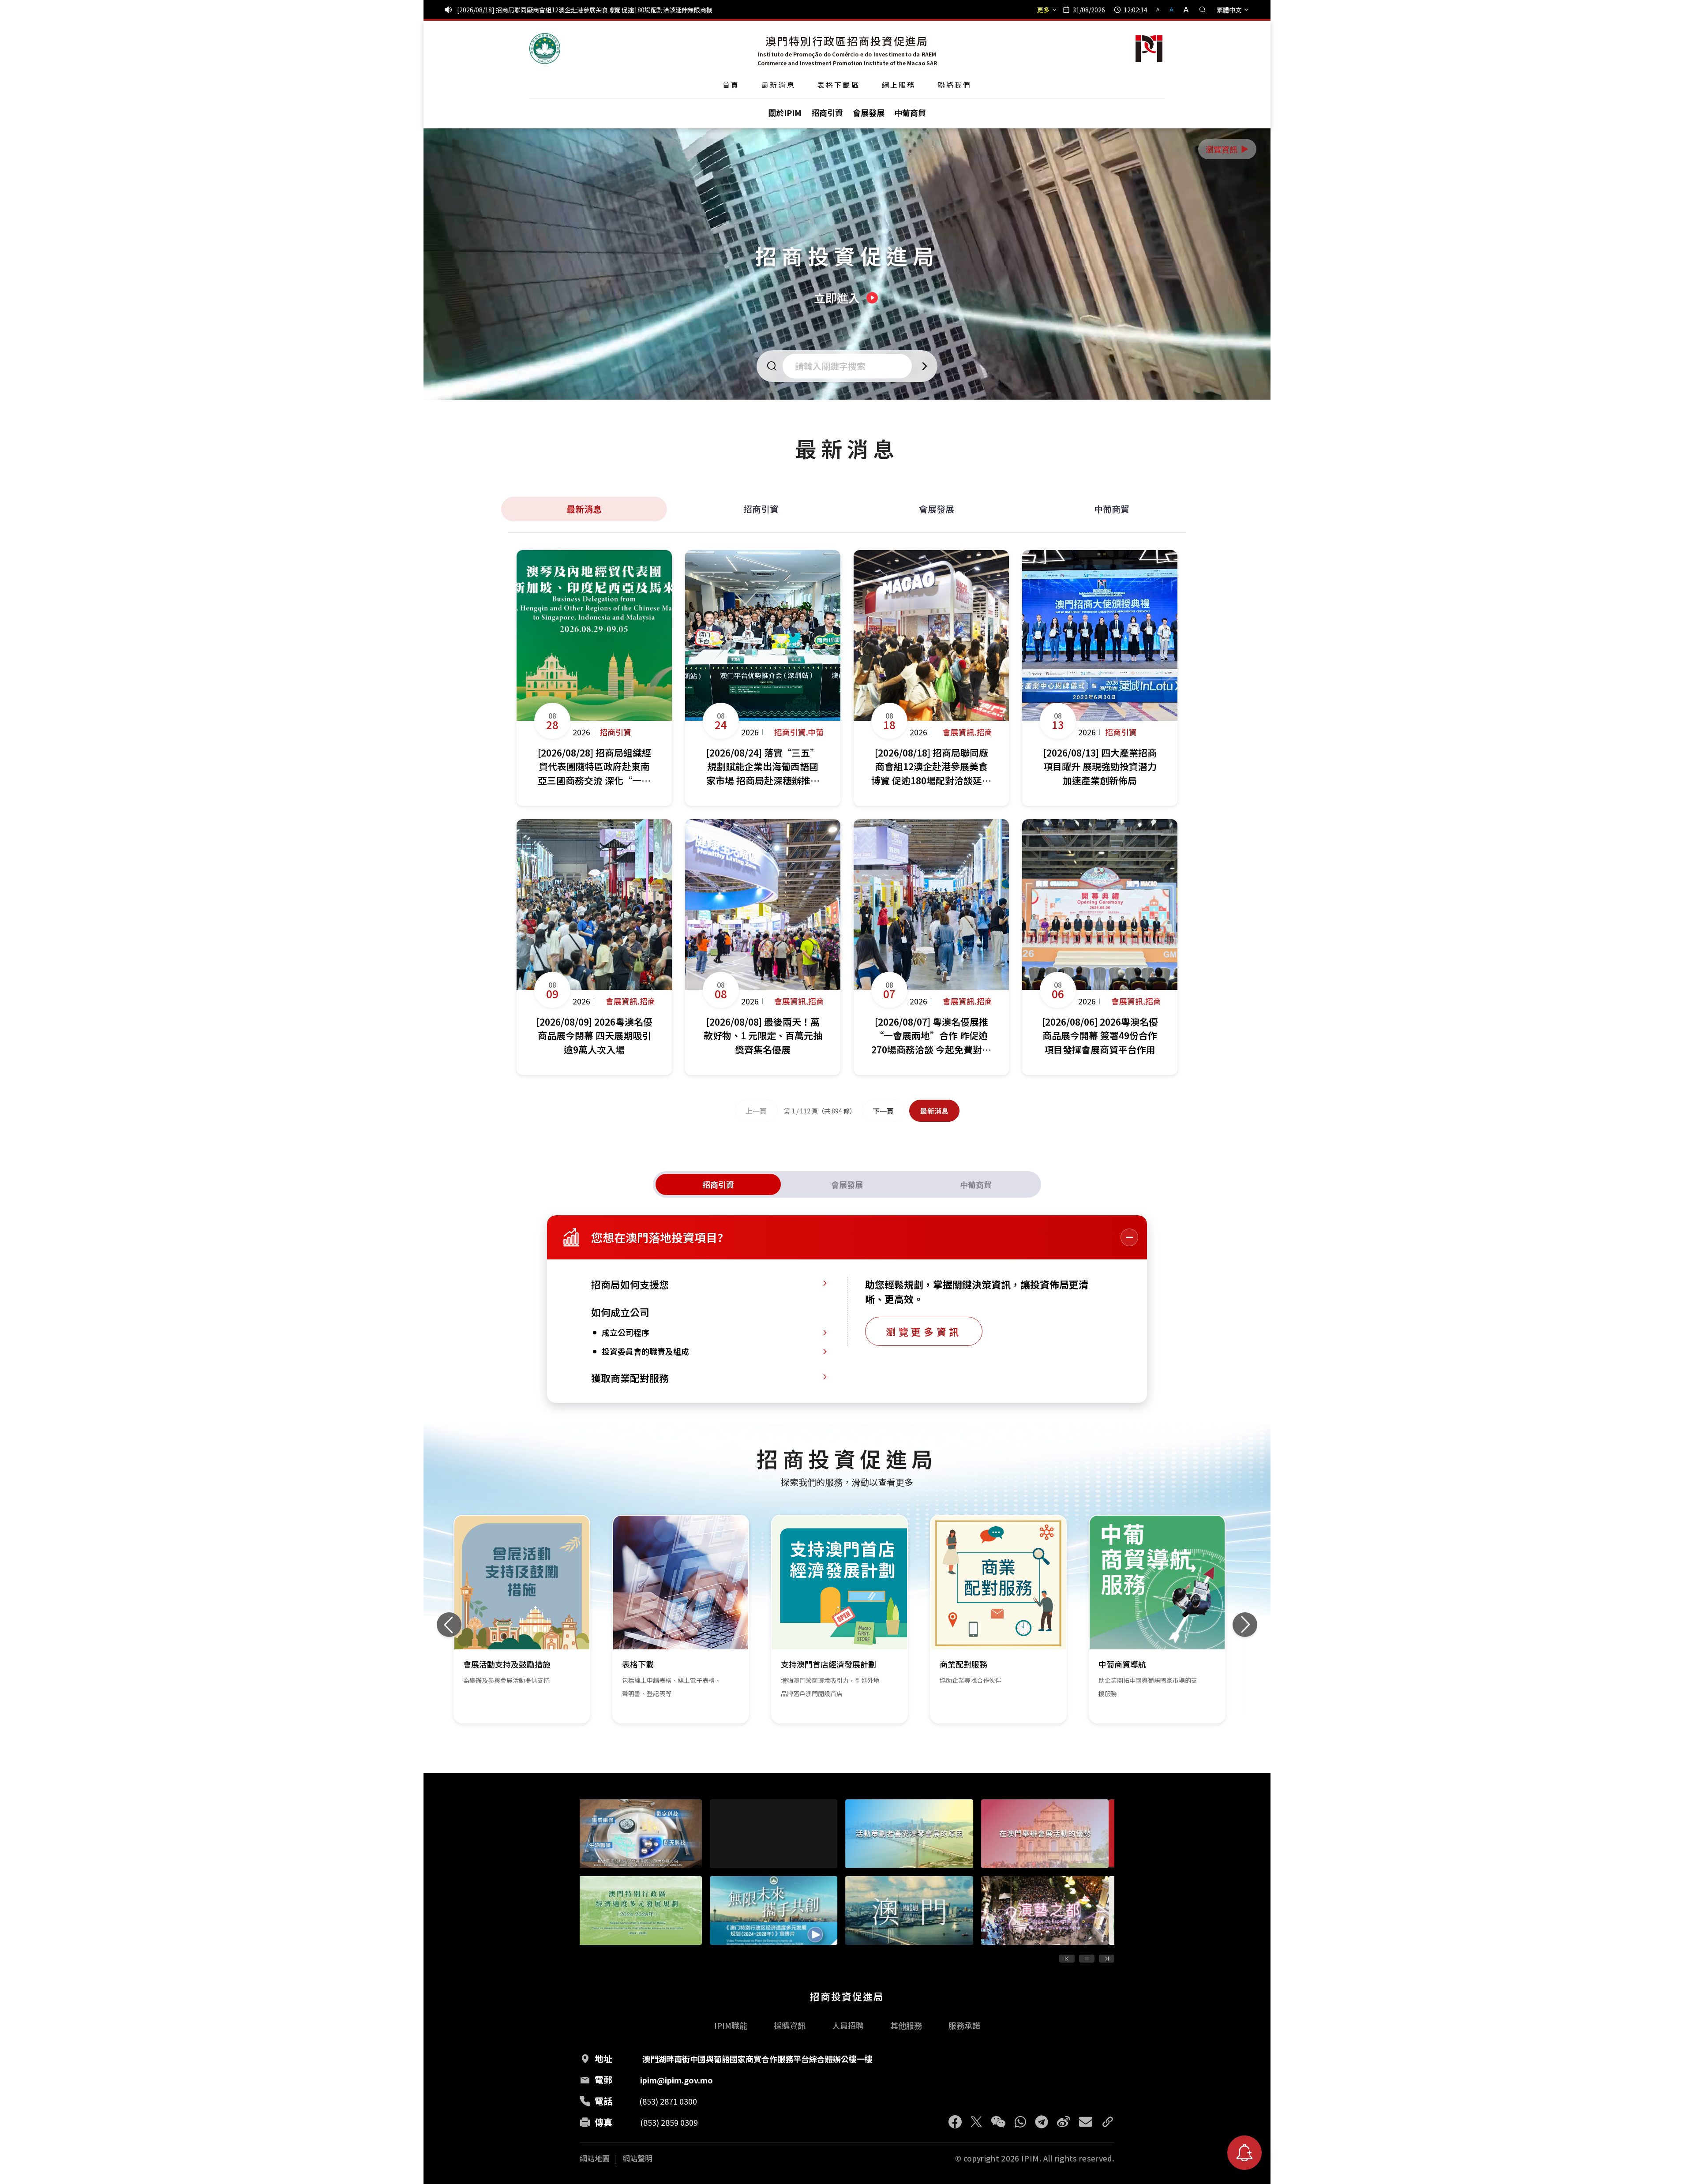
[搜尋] (1203, 10)
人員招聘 (848, 2025)
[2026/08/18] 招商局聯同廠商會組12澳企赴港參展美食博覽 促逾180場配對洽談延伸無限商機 (585, 10)
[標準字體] (1172, 9)
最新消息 (778, 85)
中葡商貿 (1112, 509)
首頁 (731, 85)
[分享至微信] (998, 2122)
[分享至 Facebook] (955, 2122)
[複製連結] (1108, 2122)
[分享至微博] (1064, 2122)
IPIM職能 (731, 2025)
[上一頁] (1067, 1959)
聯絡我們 (955, 85)
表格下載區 (839, 85)
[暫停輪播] (1087, 1959)
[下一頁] (1107, 1959)
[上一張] (449, 1625)
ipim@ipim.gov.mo (676, 2080)
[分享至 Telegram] (1042, 2122)
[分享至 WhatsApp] (1020, 2122)
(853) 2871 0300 (668, 2101)
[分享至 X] (976, 2122)
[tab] (718, 1184)
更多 (1043, 10)
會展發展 (937, 509)
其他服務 (906, 2025)
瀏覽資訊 (1228, 149)
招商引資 (761, 509)
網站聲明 (637, 2158)
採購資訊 (790, 2025)
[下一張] (1245, 1625)
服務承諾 (964, 2025)
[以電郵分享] (1086, 2122)
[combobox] (850, 366)
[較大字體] (1183, 9)
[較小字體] (1162, 9)
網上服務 (899, 85)
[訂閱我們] (1244, 2153)
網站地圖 (595, 2158)
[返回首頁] (545, 49)
